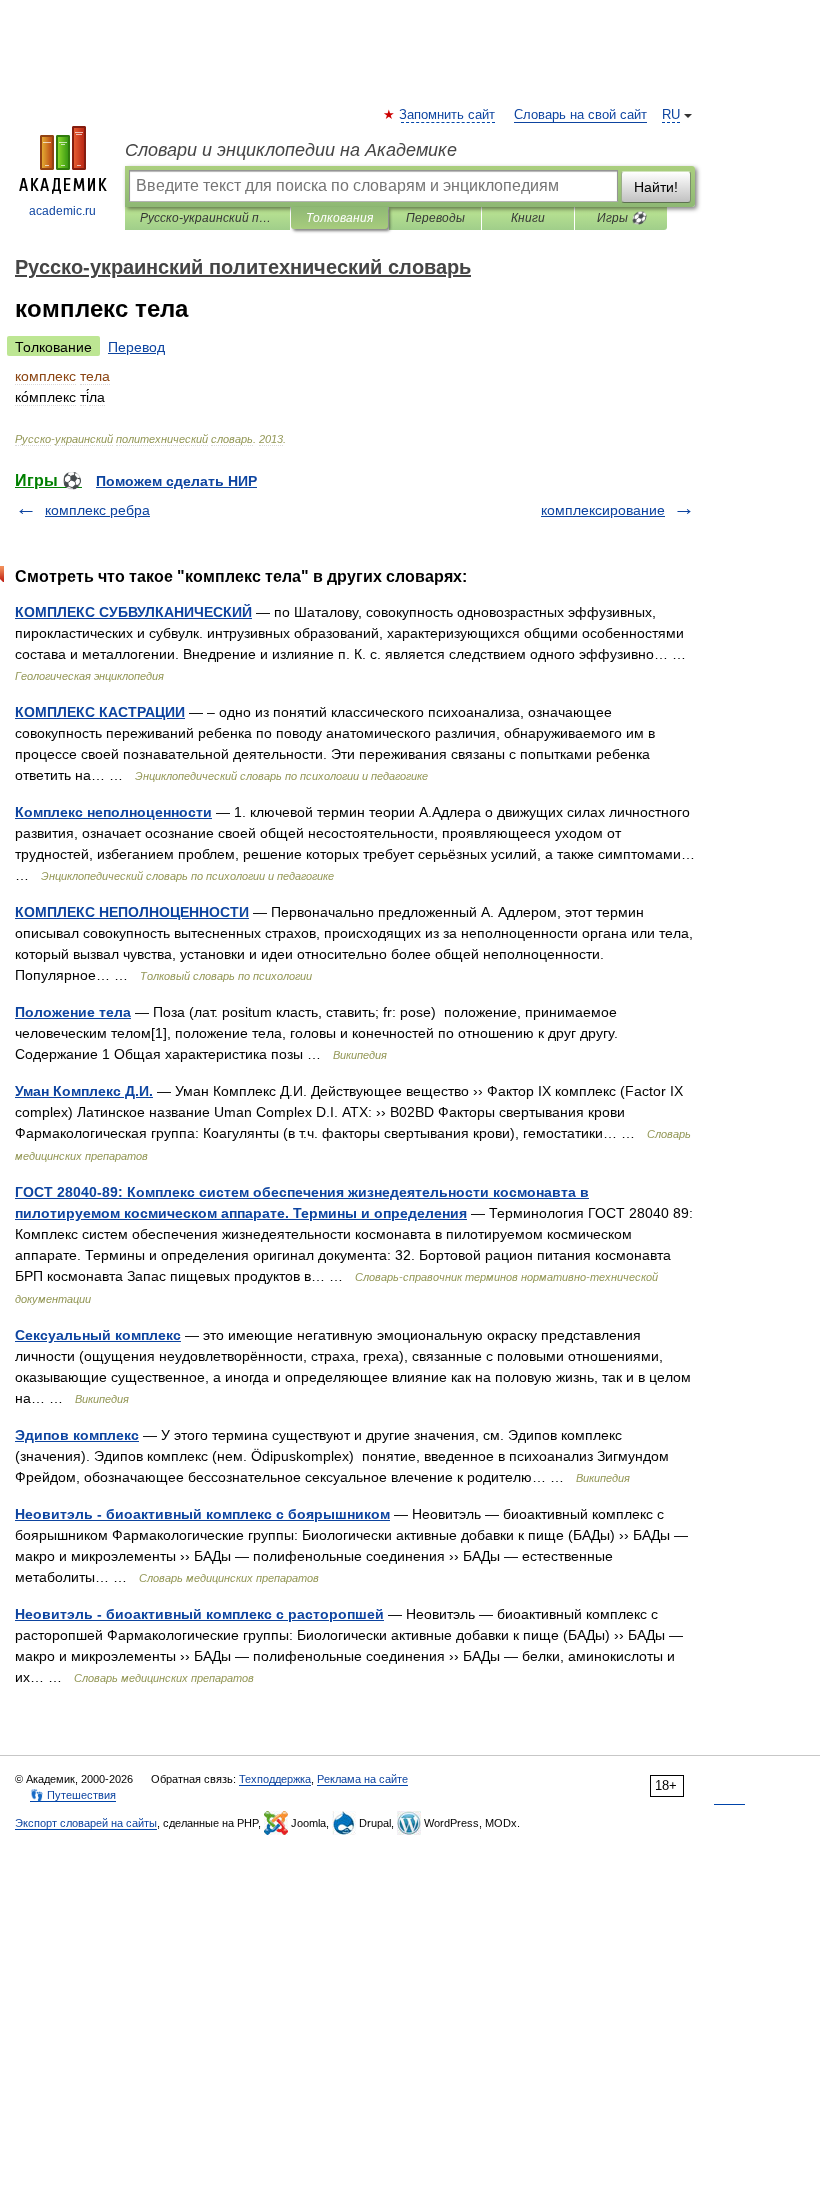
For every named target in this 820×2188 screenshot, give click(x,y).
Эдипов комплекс (77, 1435)
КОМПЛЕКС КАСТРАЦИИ (100, 712)
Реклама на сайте (362, 1779)
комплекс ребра (97, 510)
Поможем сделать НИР (176, 481)
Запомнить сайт (448, 115)
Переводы (435, 218)
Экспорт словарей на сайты (86, 1823)
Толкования (339, 218)
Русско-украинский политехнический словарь (207, 218)
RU (671, 115)
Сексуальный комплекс (98, 1335)
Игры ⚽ (621, 218)
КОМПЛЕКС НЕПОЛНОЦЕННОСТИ (132, 912)
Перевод (136, 347)
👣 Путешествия (73, 1795)
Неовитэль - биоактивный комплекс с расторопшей (199, 1614)
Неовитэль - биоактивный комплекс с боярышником (202, 1514)
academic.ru (62, 211)
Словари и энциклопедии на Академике (291, 150)
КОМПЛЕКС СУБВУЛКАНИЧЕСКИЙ (133, 612)
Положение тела (73, 1012)
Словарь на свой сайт (580, 115)
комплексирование (603, 510)
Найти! (656, 187)
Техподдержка (275, 1779)
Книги (528, 218)
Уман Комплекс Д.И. (84, 1091)
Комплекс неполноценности (113, 812)
